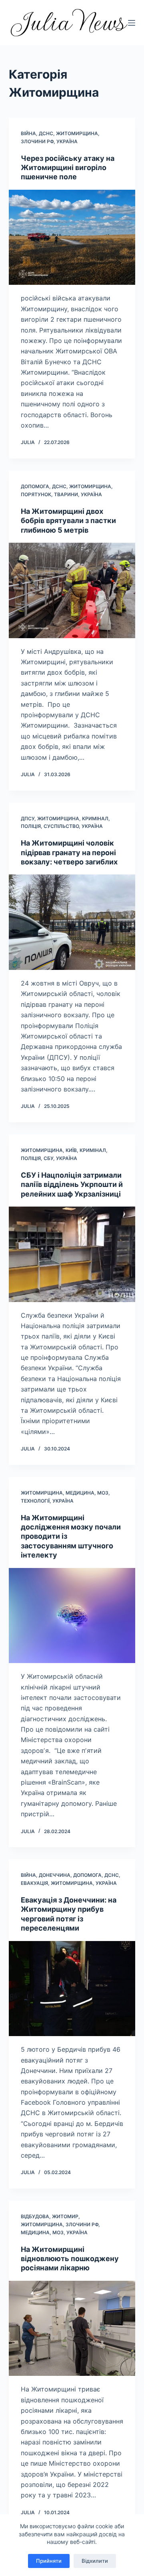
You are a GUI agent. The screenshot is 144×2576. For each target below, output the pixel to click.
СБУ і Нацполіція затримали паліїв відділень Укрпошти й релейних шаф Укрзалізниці (72, 1185)
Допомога (35, 486)
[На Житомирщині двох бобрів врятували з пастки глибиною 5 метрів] (72, 590)
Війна (28, 133)
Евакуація (34, 1883)
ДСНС (46, 133)
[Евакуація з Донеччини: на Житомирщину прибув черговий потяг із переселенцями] (72, 1989)
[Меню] (132, 23)
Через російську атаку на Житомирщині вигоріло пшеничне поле (68, 168)
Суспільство (61, 826)
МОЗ (103, 1493)
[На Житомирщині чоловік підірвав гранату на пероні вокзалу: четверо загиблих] (72, 922)
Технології (35, 1501)
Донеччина (55, 1875)
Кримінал (95, 818)
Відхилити (95, 2561)
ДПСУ (28, 818)
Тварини (66, 494)
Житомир (65, 2216)
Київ (71, 1150)
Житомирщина (77, 133)
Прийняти (49, 2561)
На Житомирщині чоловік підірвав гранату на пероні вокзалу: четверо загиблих (69, 852)
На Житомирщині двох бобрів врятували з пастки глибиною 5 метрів (68, 521)
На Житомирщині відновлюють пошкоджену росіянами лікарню (70, 2259)
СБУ (48, 1158)
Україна (67, 141)
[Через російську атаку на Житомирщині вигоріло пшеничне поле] (72, 237)
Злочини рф (37, 141)
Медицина (80, 1493)
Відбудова (35, 2216)
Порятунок (36, 494)
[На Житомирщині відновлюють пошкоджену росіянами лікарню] (72, 2329)
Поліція (31, 826)
